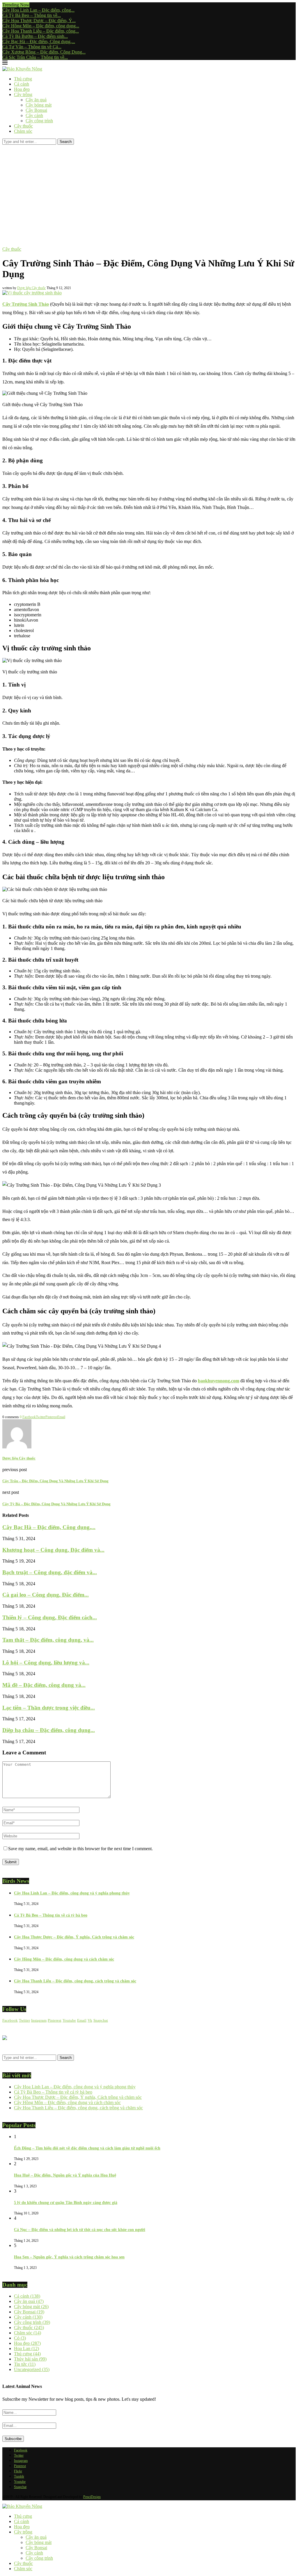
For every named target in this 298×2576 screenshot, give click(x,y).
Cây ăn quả (36, 100)
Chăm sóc (23, 131)
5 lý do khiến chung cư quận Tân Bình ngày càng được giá (66, 2203)
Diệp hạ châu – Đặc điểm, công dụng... (49, 1730)
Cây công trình (39, 121)
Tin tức (25, 2364)
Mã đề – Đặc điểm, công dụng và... (44, 1685)
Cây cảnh (34, 115)
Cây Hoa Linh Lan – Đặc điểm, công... (38, 10)
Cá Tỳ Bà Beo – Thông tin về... (32, 15)
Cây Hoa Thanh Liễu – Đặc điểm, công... (41, 31)
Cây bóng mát (39, 105)
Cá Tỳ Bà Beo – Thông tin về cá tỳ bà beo (51, 1915)
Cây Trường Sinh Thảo (26, 304)
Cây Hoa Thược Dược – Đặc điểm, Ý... (39, 21)
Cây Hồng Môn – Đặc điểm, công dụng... (41, 26)
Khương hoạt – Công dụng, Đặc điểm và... (53, 1550)
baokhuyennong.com (219, 1381)
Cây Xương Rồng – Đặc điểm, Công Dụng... (44, 52)
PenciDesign (92, 2497)
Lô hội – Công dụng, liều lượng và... (46, 1663)
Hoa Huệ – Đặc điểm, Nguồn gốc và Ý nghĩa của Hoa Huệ (65, 2175)
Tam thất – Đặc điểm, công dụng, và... (48, 1640)
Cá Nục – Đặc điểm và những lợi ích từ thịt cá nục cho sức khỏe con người (80, 2230)
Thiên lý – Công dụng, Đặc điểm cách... (50, 1617)
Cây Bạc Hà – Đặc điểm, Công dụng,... (39, 41)
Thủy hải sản (30, 2359)
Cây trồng (23, 94)
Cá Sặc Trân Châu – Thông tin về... (35, 57)
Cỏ (20, 2338)
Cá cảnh (22, 84)
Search (66, 142)
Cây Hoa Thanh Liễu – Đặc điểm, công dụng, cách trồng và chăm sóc (75, 1981)
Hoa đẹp (22, 89)
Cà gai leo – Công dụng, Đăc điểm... (46, 1595)
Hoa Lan (26, 2348)
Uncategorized (32, 2369)
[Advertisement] (149, 188)
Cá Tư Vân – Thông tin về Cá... (32, 47)
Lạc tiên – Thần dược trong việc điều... (49, 1708)
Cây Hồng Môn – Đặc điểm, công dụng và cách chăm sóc (64, 1959)
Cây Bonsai (36, 110)
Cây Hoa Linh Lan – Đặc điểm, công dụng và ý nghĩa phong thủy (72, 1893)
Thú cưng (23, 79)
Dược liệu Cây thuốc (31, 288)
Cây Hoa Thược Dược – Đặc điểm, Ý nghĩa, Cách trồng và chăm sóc (74, 1937)
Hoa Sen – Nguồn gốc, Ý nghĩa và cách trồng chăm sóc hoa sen (69, 2257)
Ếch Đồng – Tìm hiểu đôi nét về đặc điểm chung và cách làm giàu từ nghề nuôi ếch (87, 2148)
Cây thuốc (23, 126)
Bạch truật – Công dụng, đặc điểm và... (50, 1572)
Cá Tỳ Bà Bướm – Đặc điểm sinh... (35, 36)
